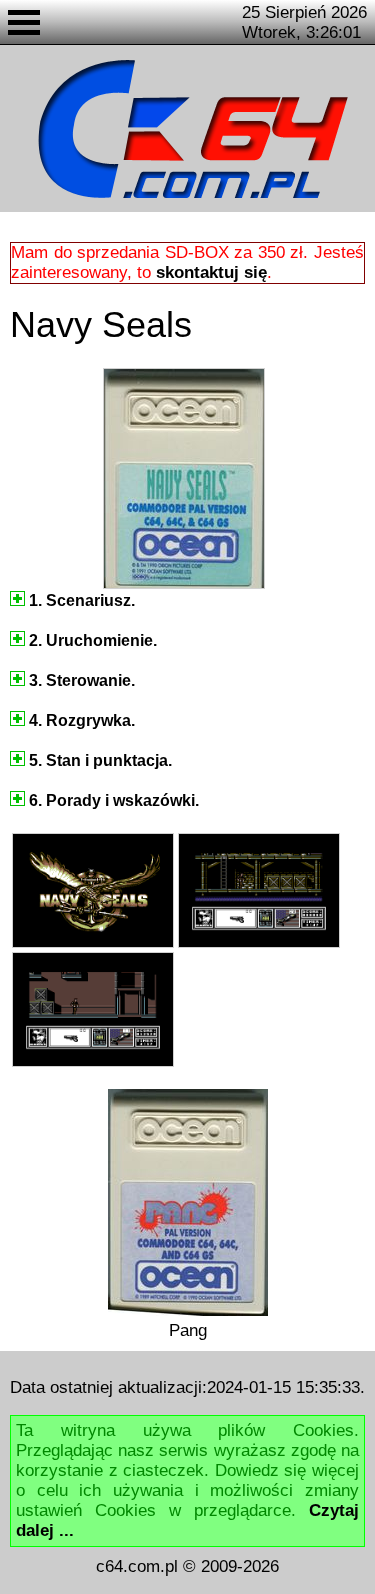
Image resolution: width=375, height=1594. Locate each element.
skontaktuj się (211, 272)
